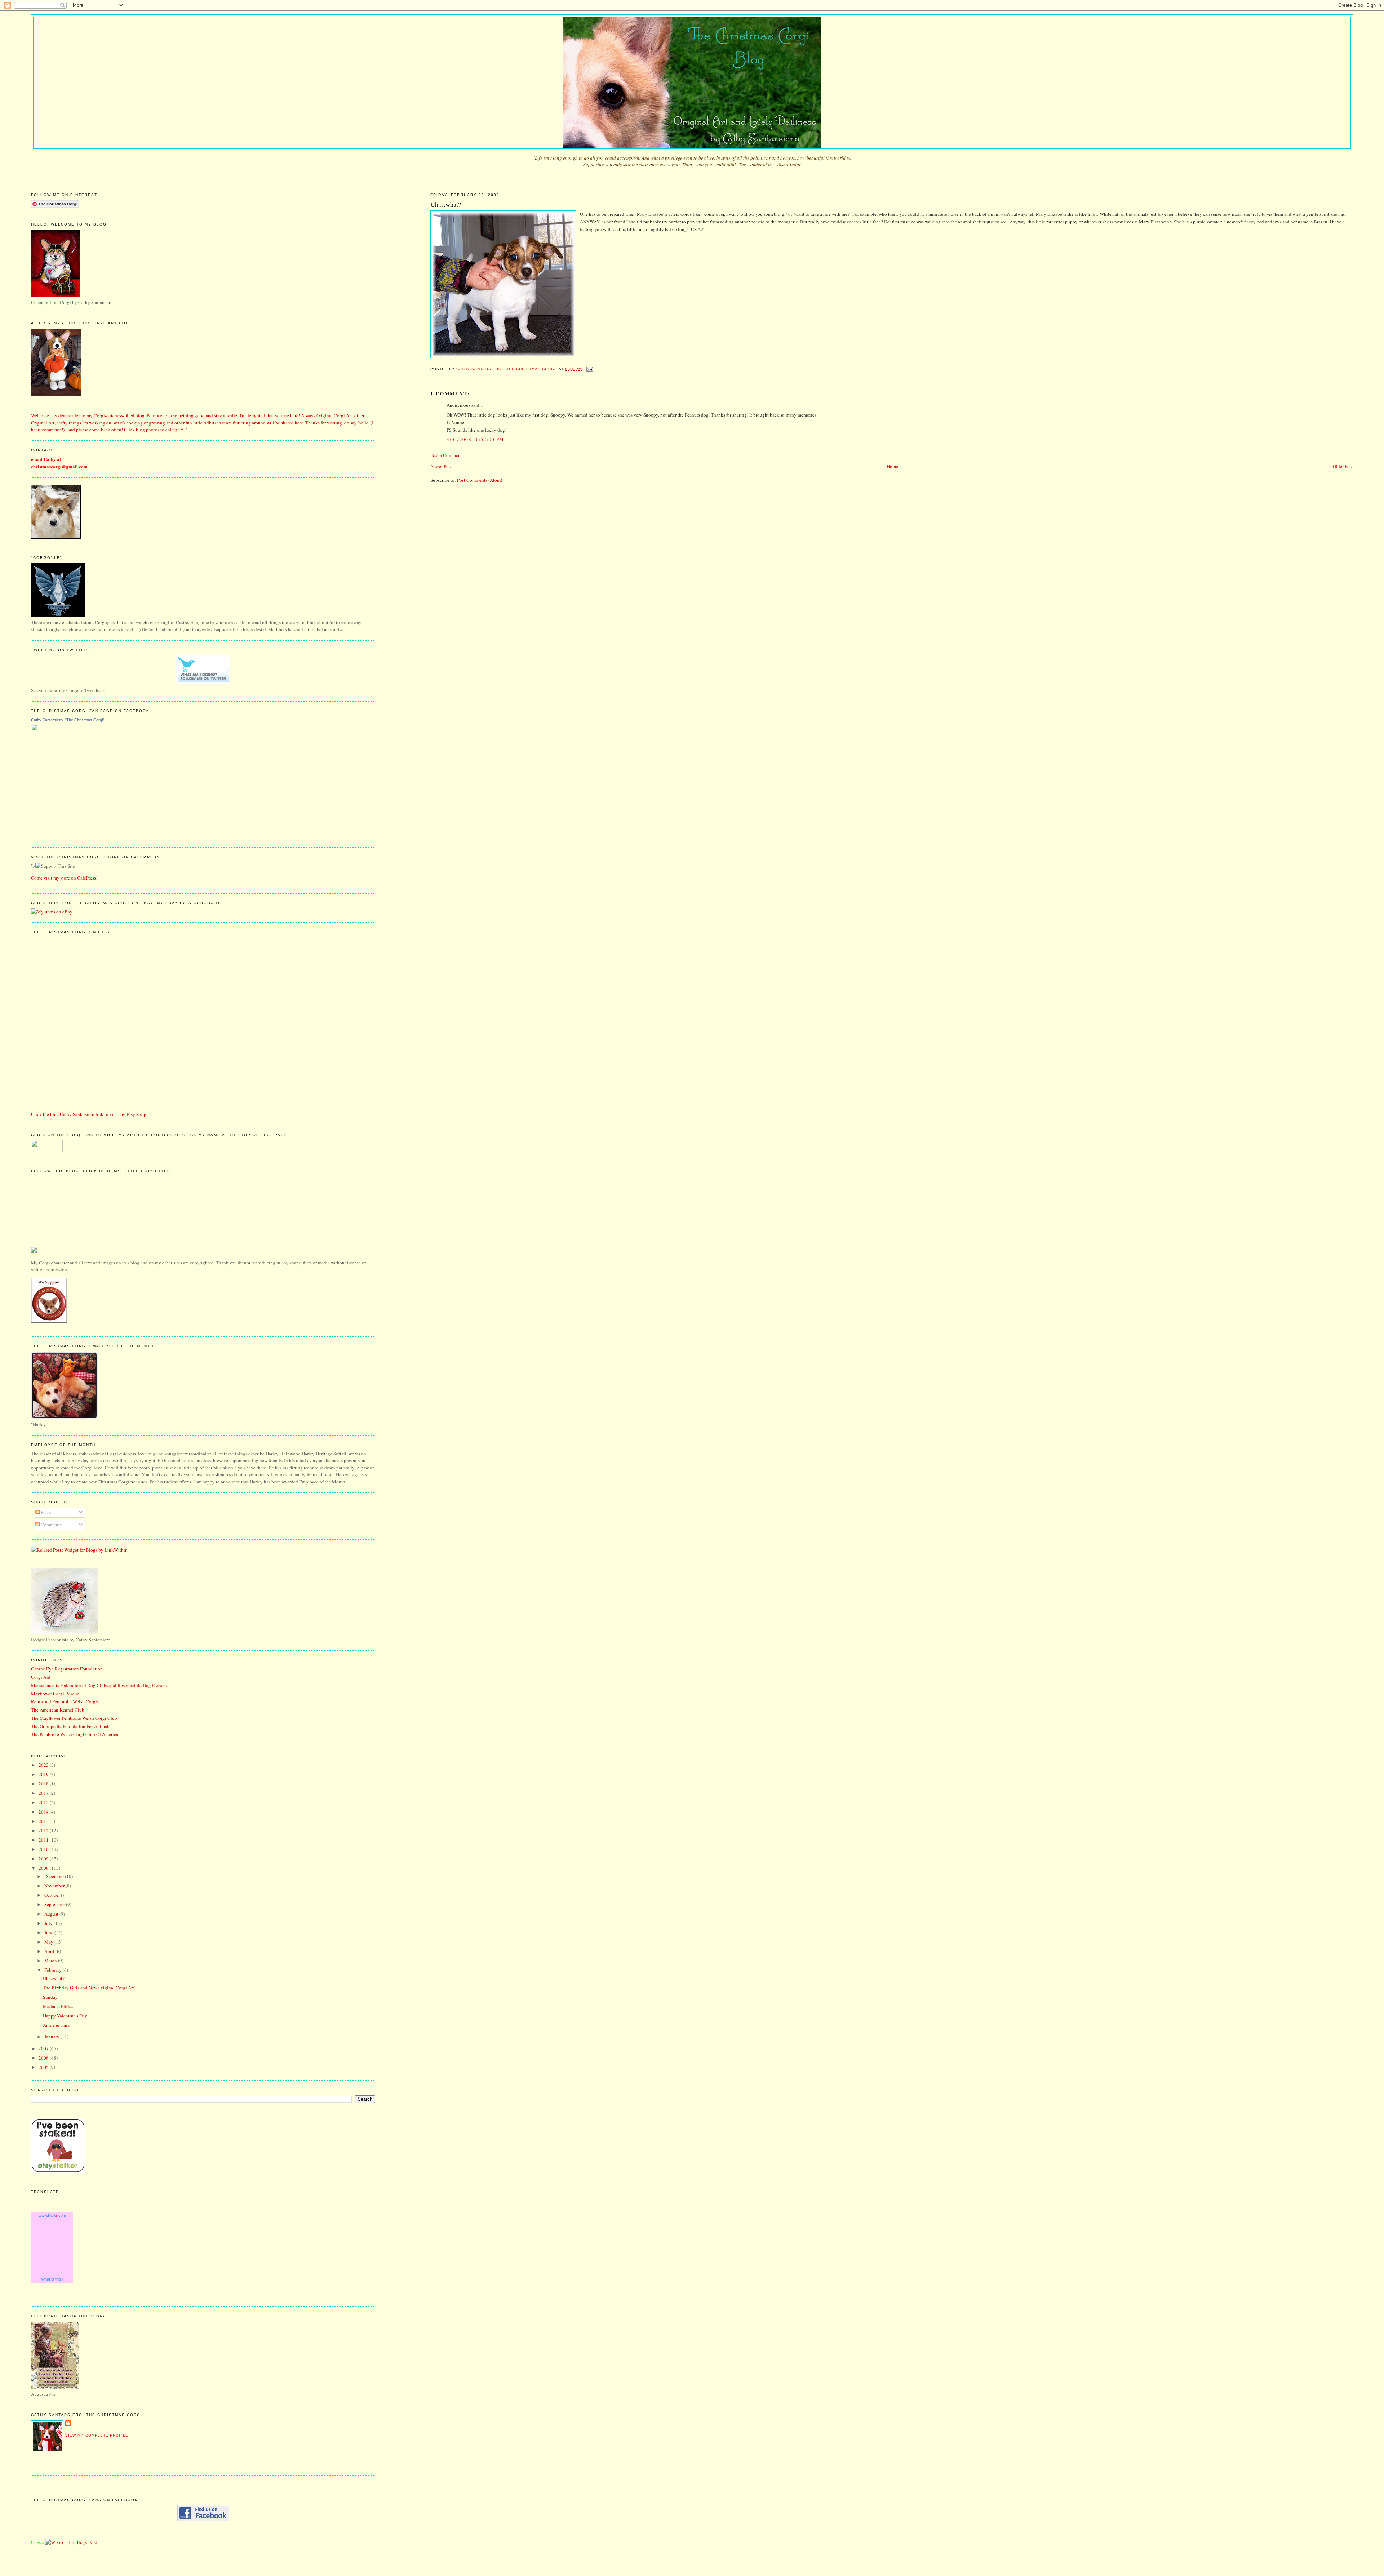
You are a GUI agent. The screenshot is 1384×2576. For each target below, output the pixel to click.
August (52, 1914)
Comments (51, 1525)
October (53, 1895)
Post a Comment (446, 455)
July (49, 1923)
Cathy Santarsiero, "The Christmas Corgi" (68, 720)
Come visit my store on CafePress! (64, 878)
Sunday (50, 1997)
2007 (44, 2048)
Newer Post (441, 466)
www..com (52, 2215)
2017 (44, 1793)
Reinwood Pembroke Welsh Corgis (65, 1701)
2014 (44, 1812)
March (51, 1961)
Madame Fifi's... (58, 2006)
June (49, 1932)
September (55, 1904)
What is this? (52, 2279)
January (52, 2037)
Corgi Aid (41, 1677)
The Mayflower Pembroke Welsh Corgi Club (74, 1718)
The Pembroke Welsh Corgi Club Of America (75, 1734)
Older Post (1343, 466)
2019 (44, 1774)
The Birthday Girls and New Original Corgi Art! (89, 1988)
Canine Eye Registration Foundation (67, 1669)
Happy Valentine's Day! (66, 2016)
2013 (44, 1821)
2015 (44, 1802)
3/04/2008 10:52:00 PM (475, 439)
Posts (45, 1512)
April (50, 1951)
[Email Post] (589, 369)
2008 (44, 1868)
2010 (44, 1849)
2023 (44, 1765)
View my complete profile (97, 2435)
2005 (44, 2067)
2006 (44, 2058)
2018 (44, 1784)
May (49, 1942)
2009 (44, 1859)
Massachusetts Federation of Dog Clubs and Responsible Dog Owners (99, 1685)
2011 (44, 1840)
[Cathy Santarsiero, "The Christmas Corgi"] (53, 837)
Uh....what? (54, 1978)
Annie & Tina (56, 2025)
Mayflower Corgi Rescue (55, 1694)
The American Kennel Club (58, 1710)
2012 (44, 1830)
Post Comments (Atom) (480, 480)
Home (892, 466)
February (54, 1970)
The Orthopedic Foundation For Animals (71, 1726)
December (55, 1876)
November (55, 1886)
